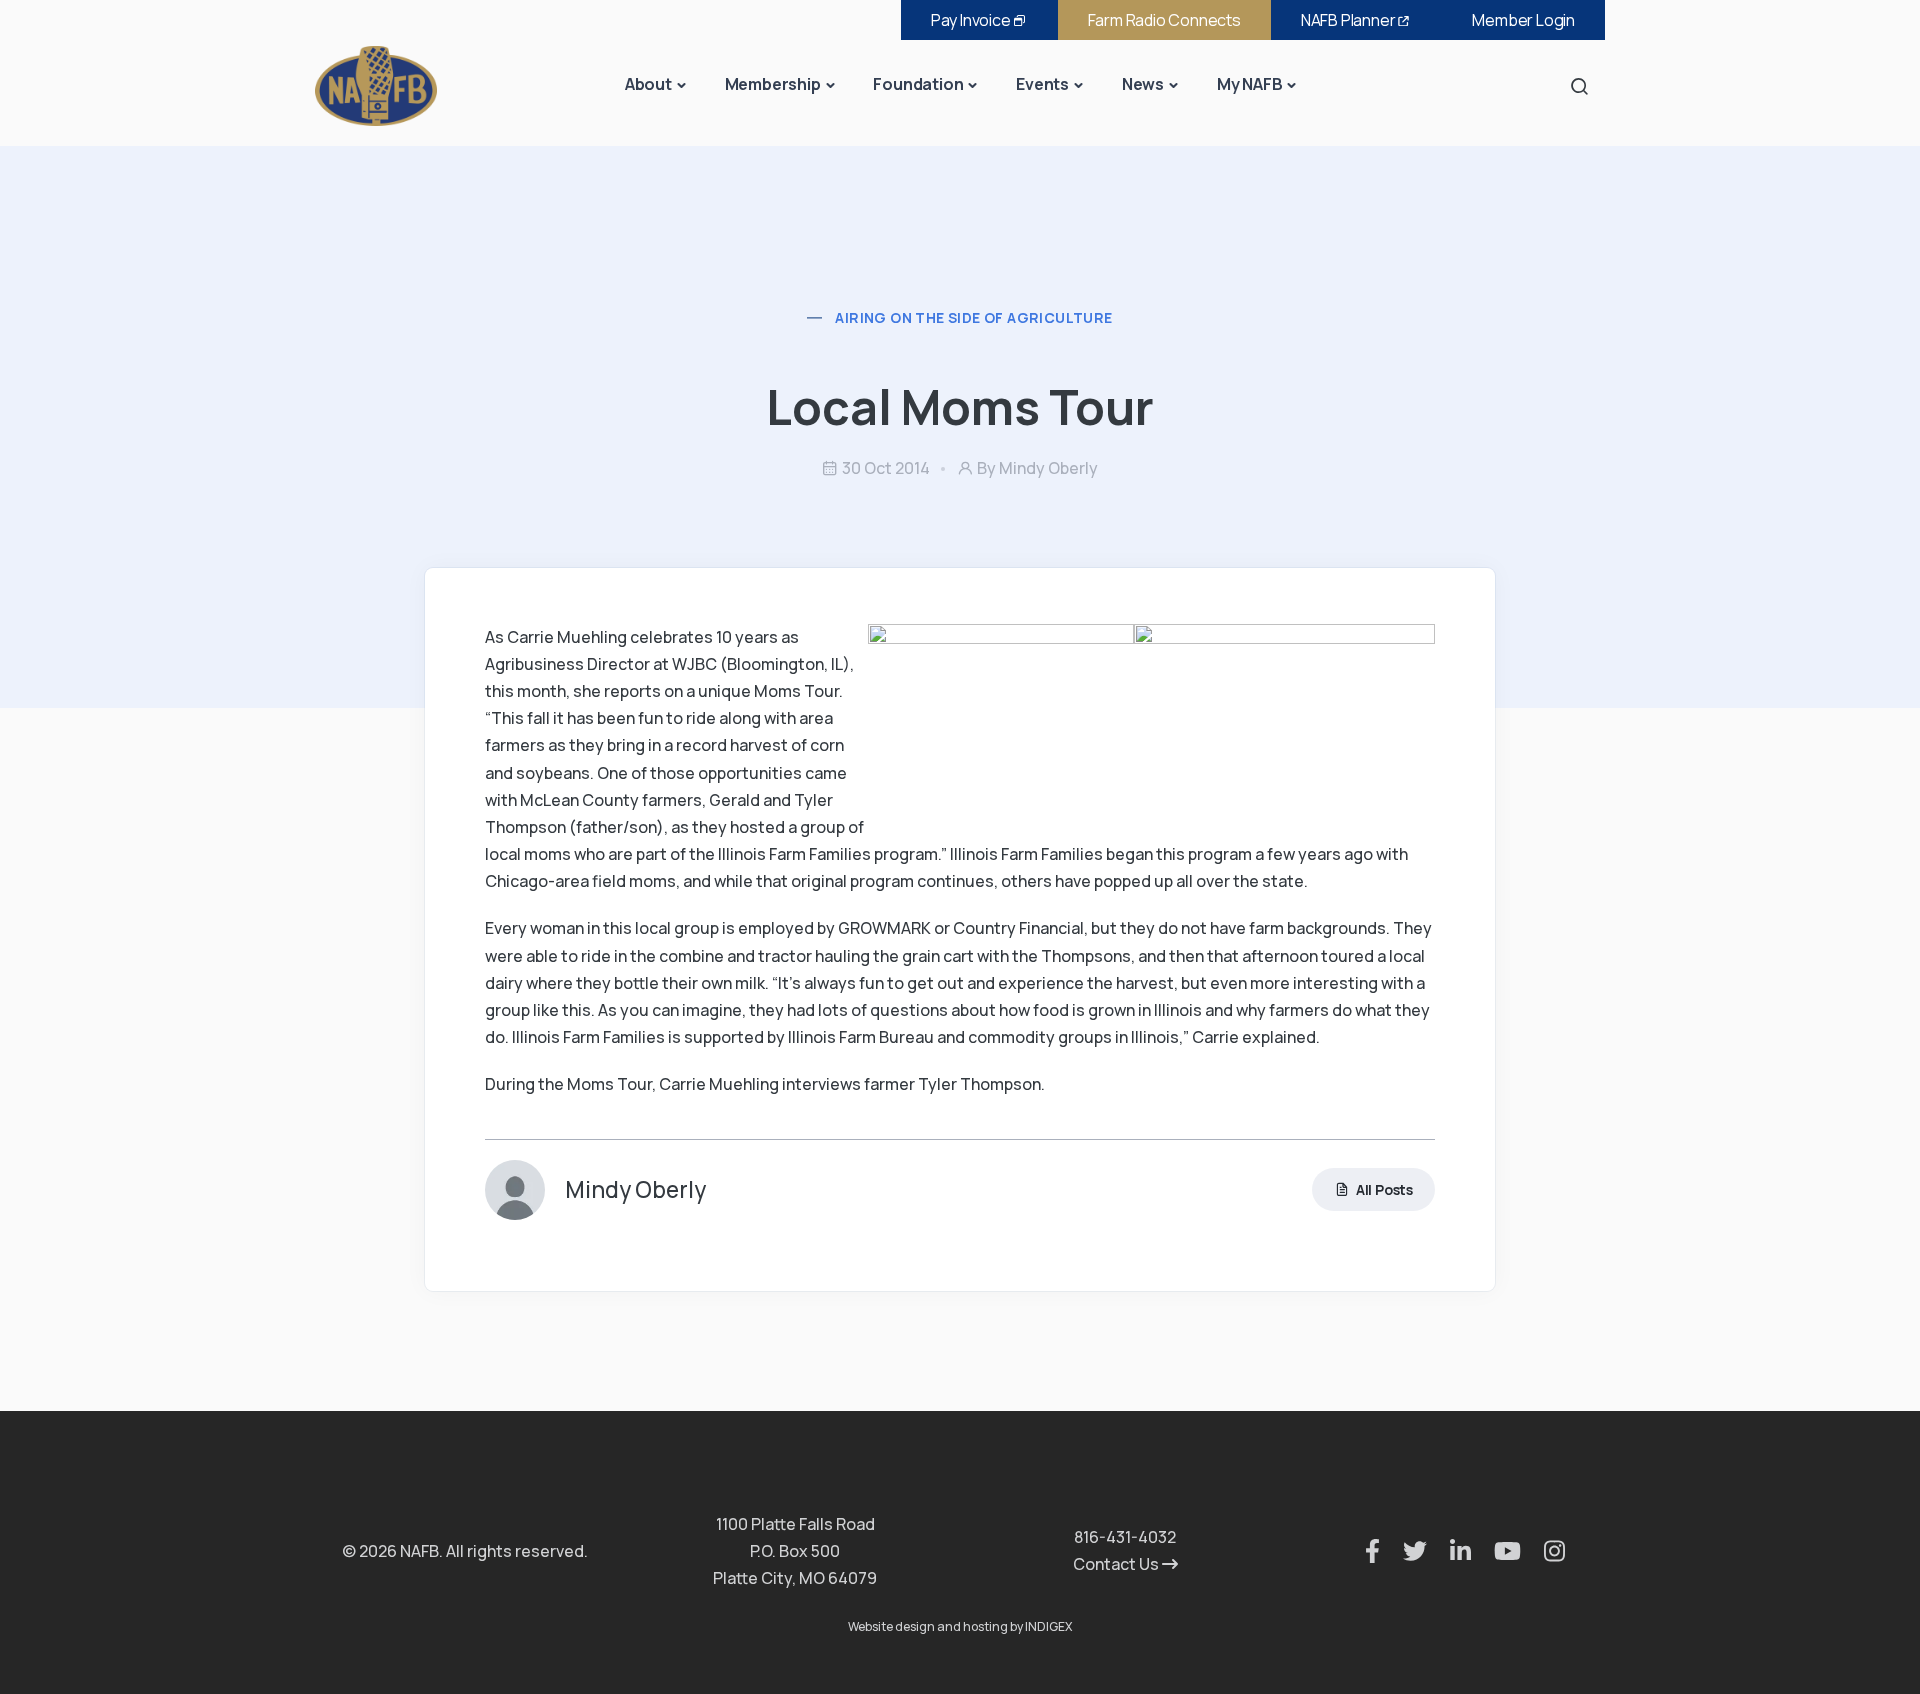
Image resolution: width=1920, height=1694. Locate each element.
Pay (971, 20)
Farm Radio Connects (1164, 20)
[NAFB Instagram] (1544, 1551)
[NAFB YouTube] (1497, 1551)
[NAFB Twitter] (1405, 1551)
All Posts (1384, 1189)
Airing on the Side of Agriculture (973, 317)
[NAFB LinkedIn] (1450, 1551)
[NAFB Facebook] (1362, 1551)
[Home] (376, 84)
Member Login (1523, 20)
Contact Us (1117, 1564)
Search (1585, 85)
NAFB (1348, 20)
